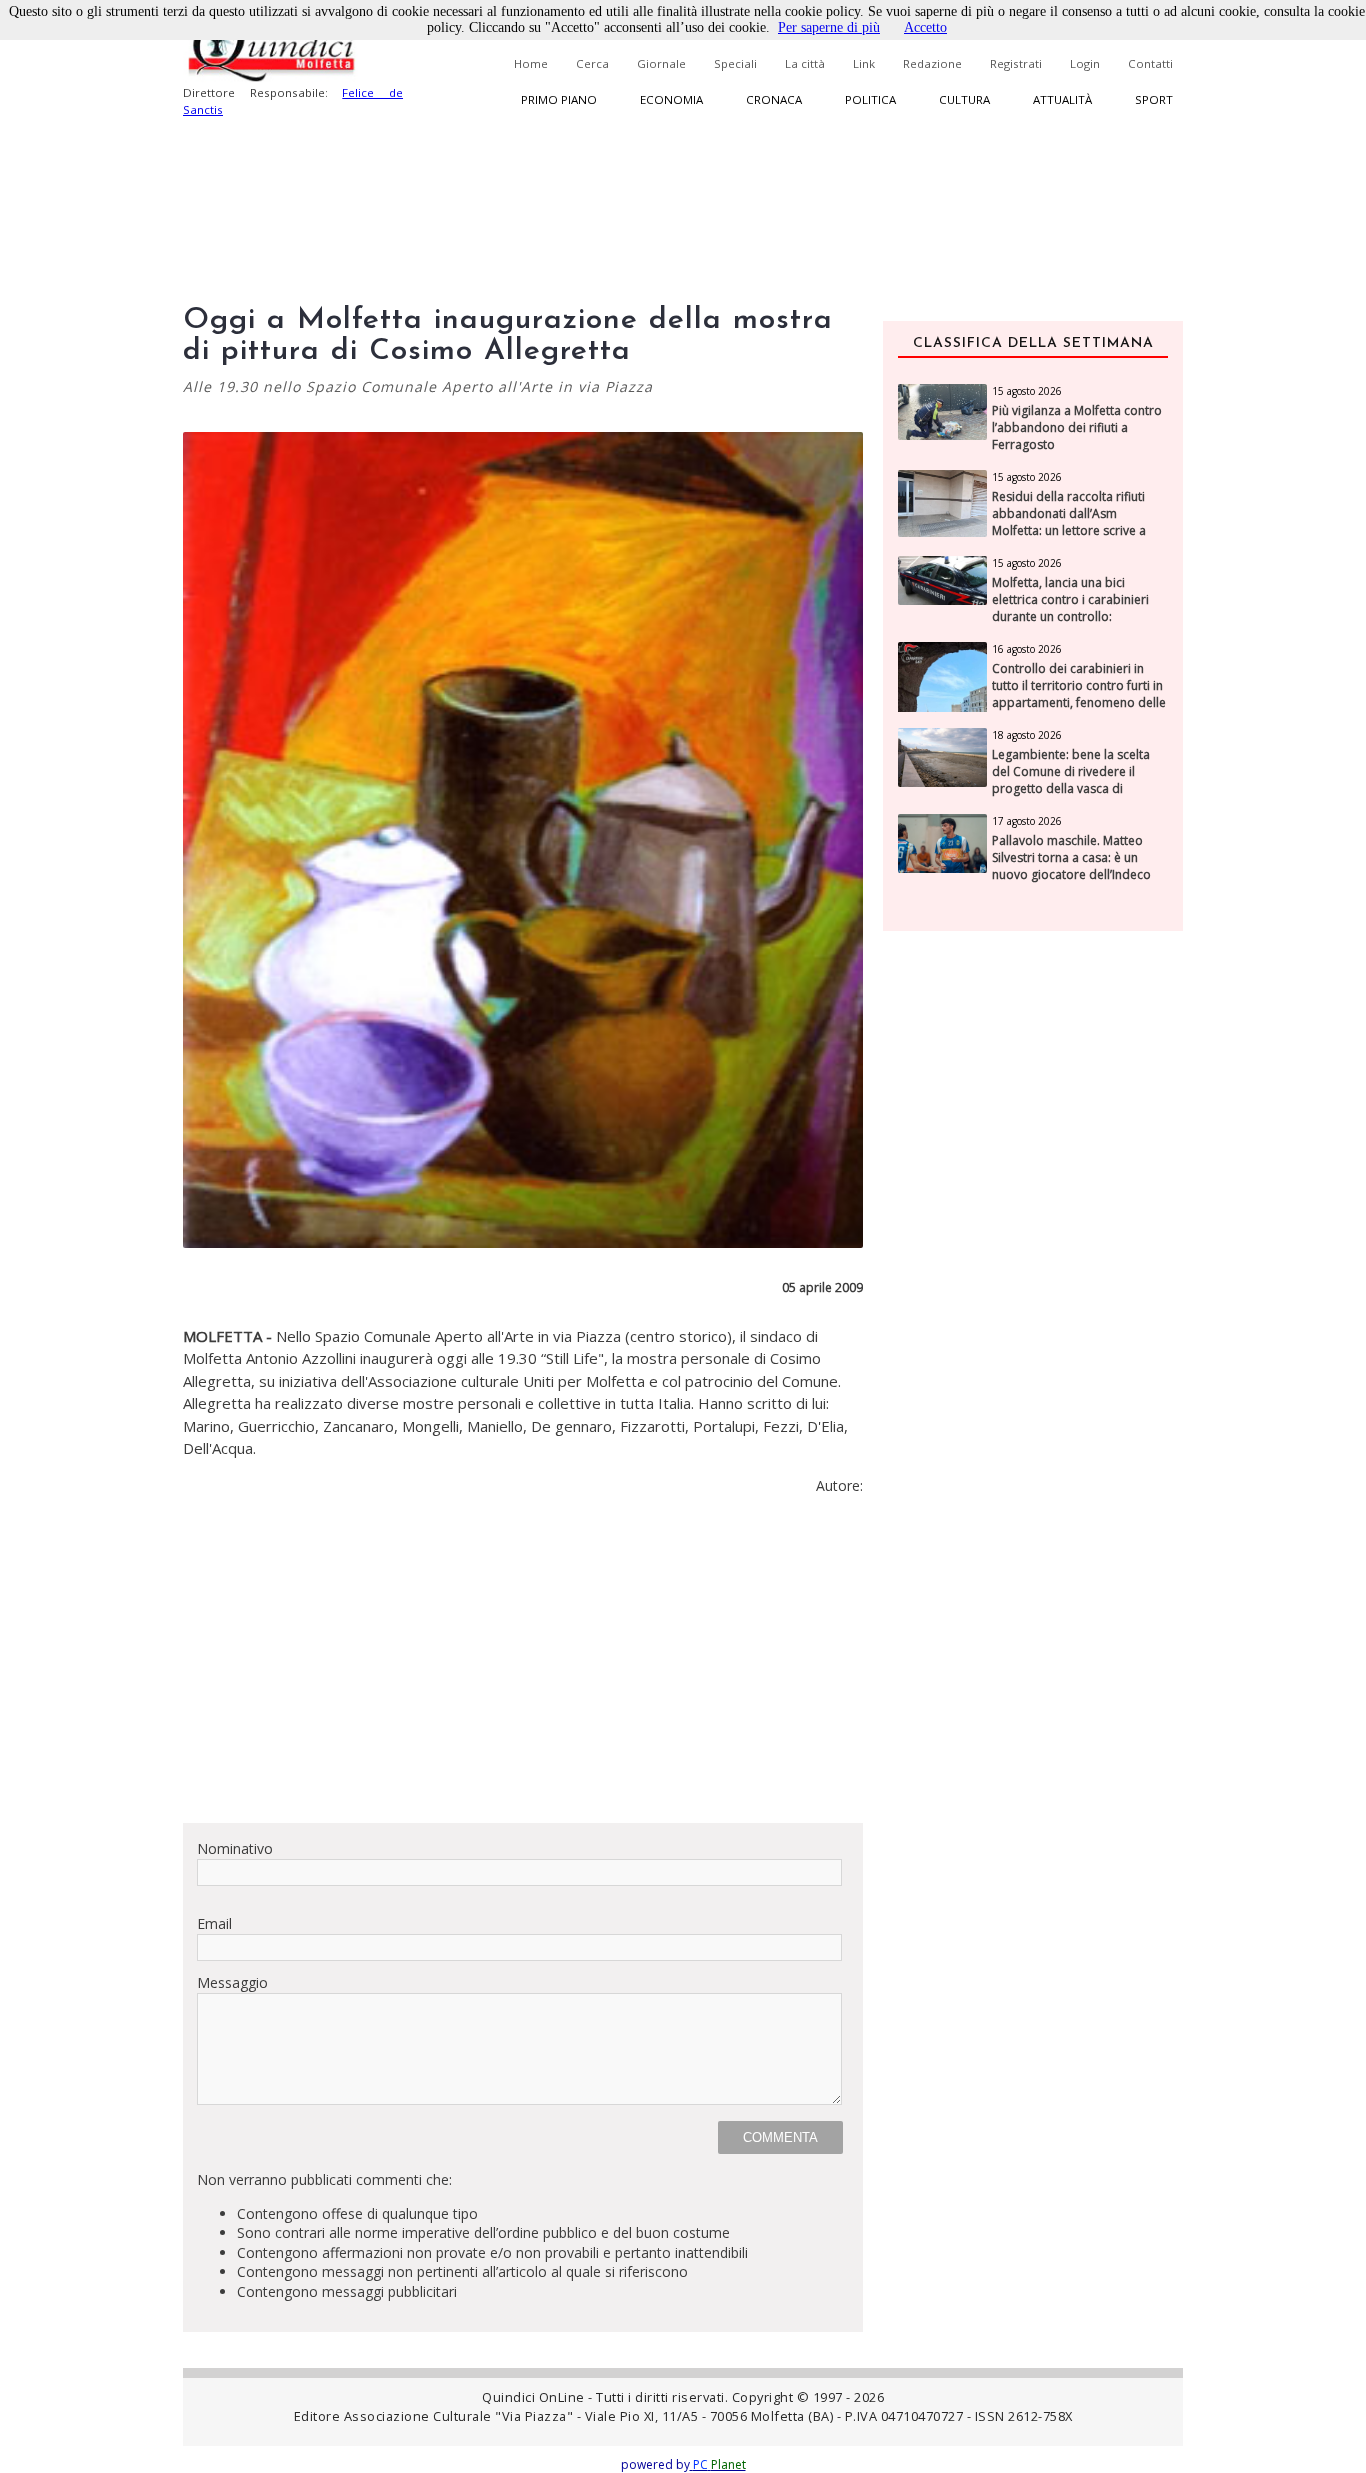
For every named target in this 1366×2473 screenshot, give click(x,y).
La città (805, 63)
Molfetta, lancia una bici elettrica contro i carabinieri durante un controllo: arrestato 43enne (1070, 608)
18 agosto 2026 (1027, 735)
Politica (870, 99)
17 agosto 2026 (1027, 821)
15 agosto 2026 (1027, 391)
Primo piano (559, 99)
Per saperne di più (829, 27)
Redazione (932, 63)
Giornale (661, 63)
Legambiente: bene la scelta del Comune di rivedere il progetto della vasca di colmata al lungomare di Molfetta (1071, 788)
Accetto (925, 27)
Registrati (1016, 63)
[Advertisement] (523, 1667)
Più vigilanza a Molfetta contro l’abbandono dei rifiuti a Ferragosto (1077, 428)
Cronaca (774, 99)
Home (531, 63)
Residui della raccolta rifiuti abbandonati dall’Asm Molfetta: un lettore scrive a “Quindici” (1069, 522)
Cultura (964, 99)
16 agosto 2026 (1027, 649)
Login (1085, 63)
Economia (671, 99)
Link (864, 63)
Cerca (592, 63)
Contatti (1150, 63)
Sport (1154, 99)
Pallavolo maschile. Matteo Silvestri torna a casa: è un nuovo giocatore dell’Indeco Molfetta (1071, 866)
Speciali (735, 63)
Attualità (1062, 99)
